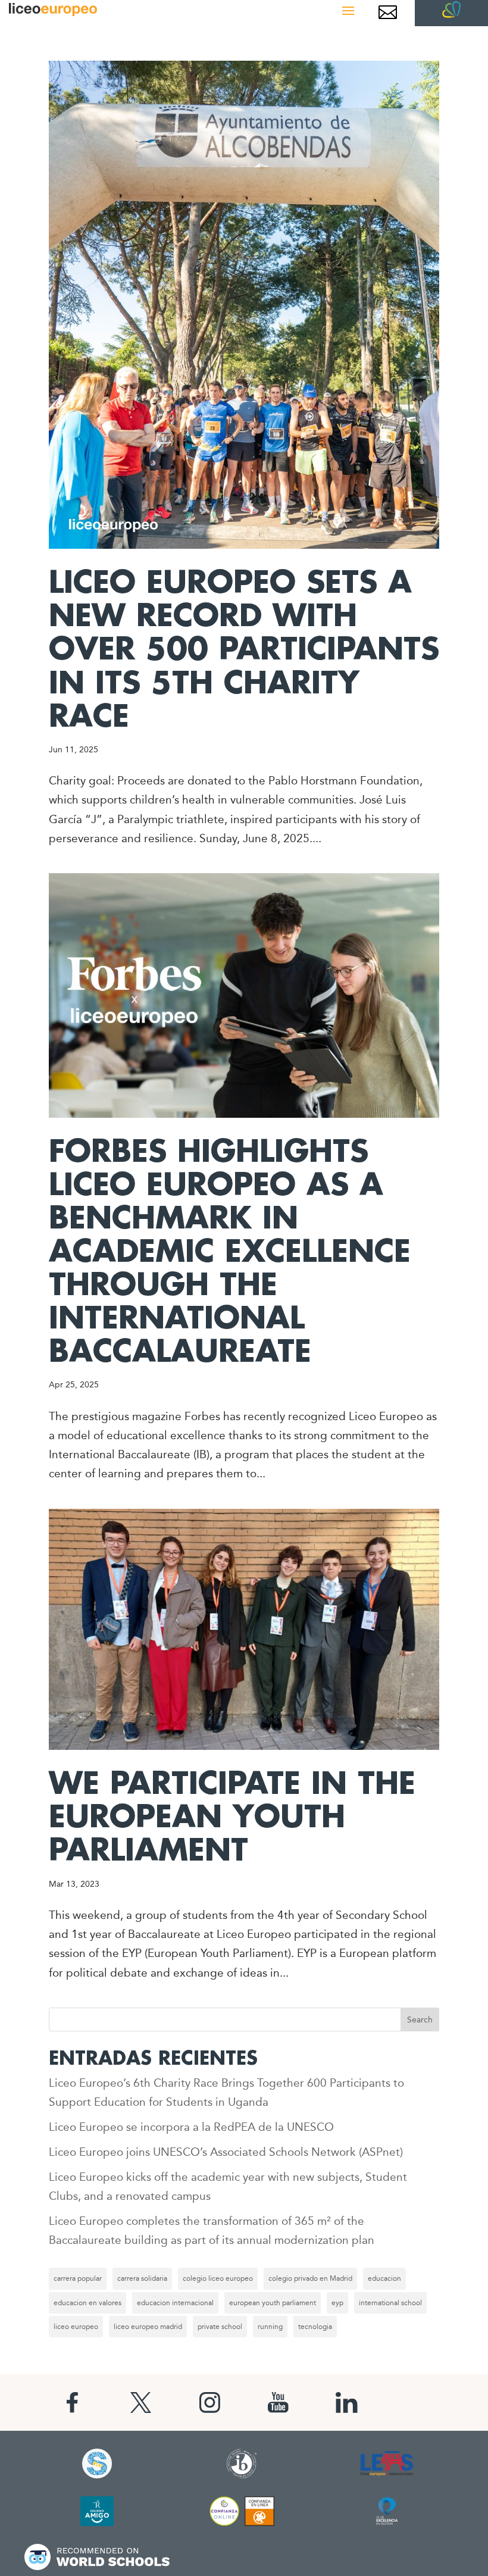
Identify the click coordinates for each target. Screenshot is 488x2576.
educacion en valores (87, 2303)
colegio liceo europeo (218, 2278)
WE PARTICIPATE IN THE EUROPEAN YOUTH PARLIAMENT (232, 1817)
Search (420, 2019)
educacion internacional (175, 2303)
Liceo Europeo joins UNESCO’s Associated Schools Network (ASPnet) (226, 2152)
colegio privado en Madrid (310, 2278)
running (270, 2327)
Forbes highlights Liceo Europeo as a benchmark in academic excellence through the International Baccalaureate (230, 1252)
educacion (384, 2278)
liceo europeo (76, 2327)
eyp (337, 2303)
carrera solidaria (142, 2278)
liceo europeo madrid (148, 2327)
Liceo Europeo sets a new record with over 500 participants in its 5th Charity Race (244, 650)
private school (220, 2327)
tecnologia (315, 2327)
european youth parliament (273, 2303)
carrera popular (78, 2278)
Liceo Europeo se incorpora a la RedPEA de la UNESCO (191, 2127)
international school (390, 2303)
